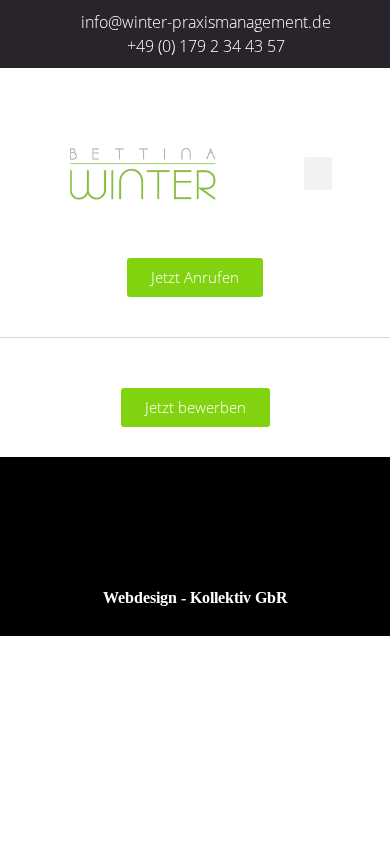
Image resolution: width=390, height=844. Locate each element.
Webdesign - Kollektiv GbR (195, 597)
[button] (318, 173)
